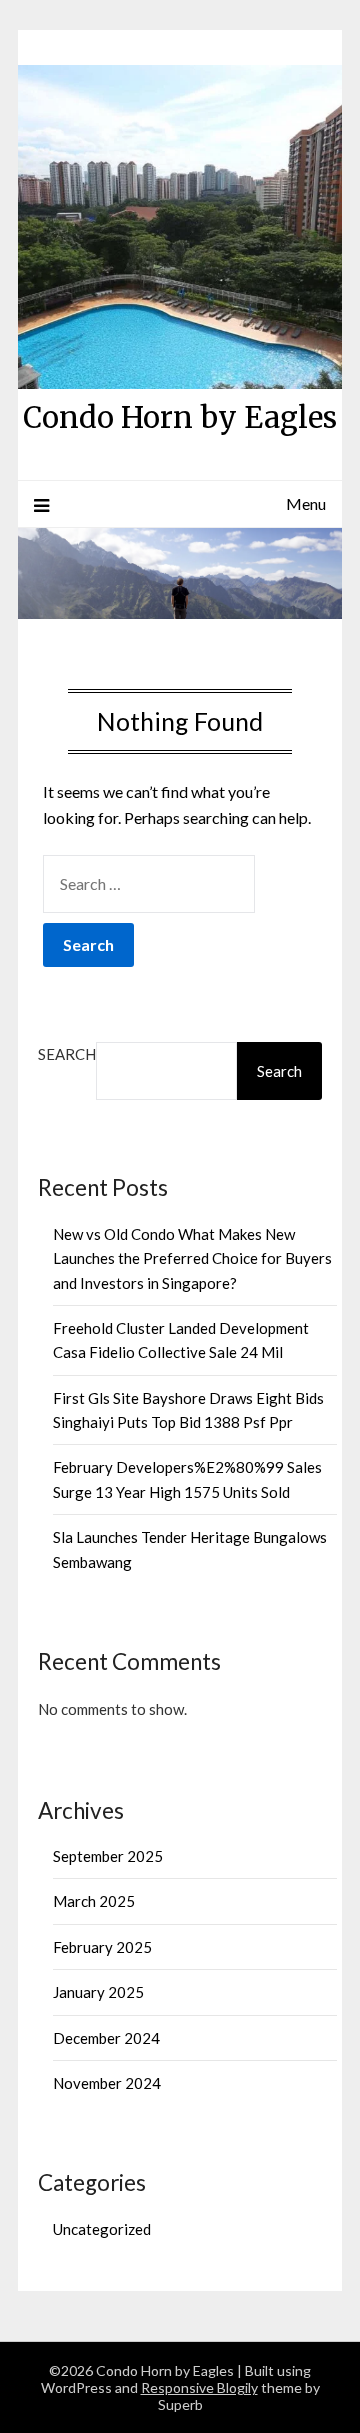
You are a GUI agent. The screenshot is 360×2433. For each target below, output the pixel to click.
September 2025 (108, 1856)
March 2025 (94, 1901)
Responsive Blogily (199, 2387)
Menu (306, 503)
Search (67, 1054)
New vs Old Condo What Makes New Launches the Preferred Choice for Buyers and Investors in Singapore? (192, 1258)
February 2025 (102, 1947)
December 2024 (106, 2038)
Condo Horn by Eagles (180, 417)
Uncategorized (102, 2229)
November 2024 (107, 2083)
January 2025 (98, 1992)
